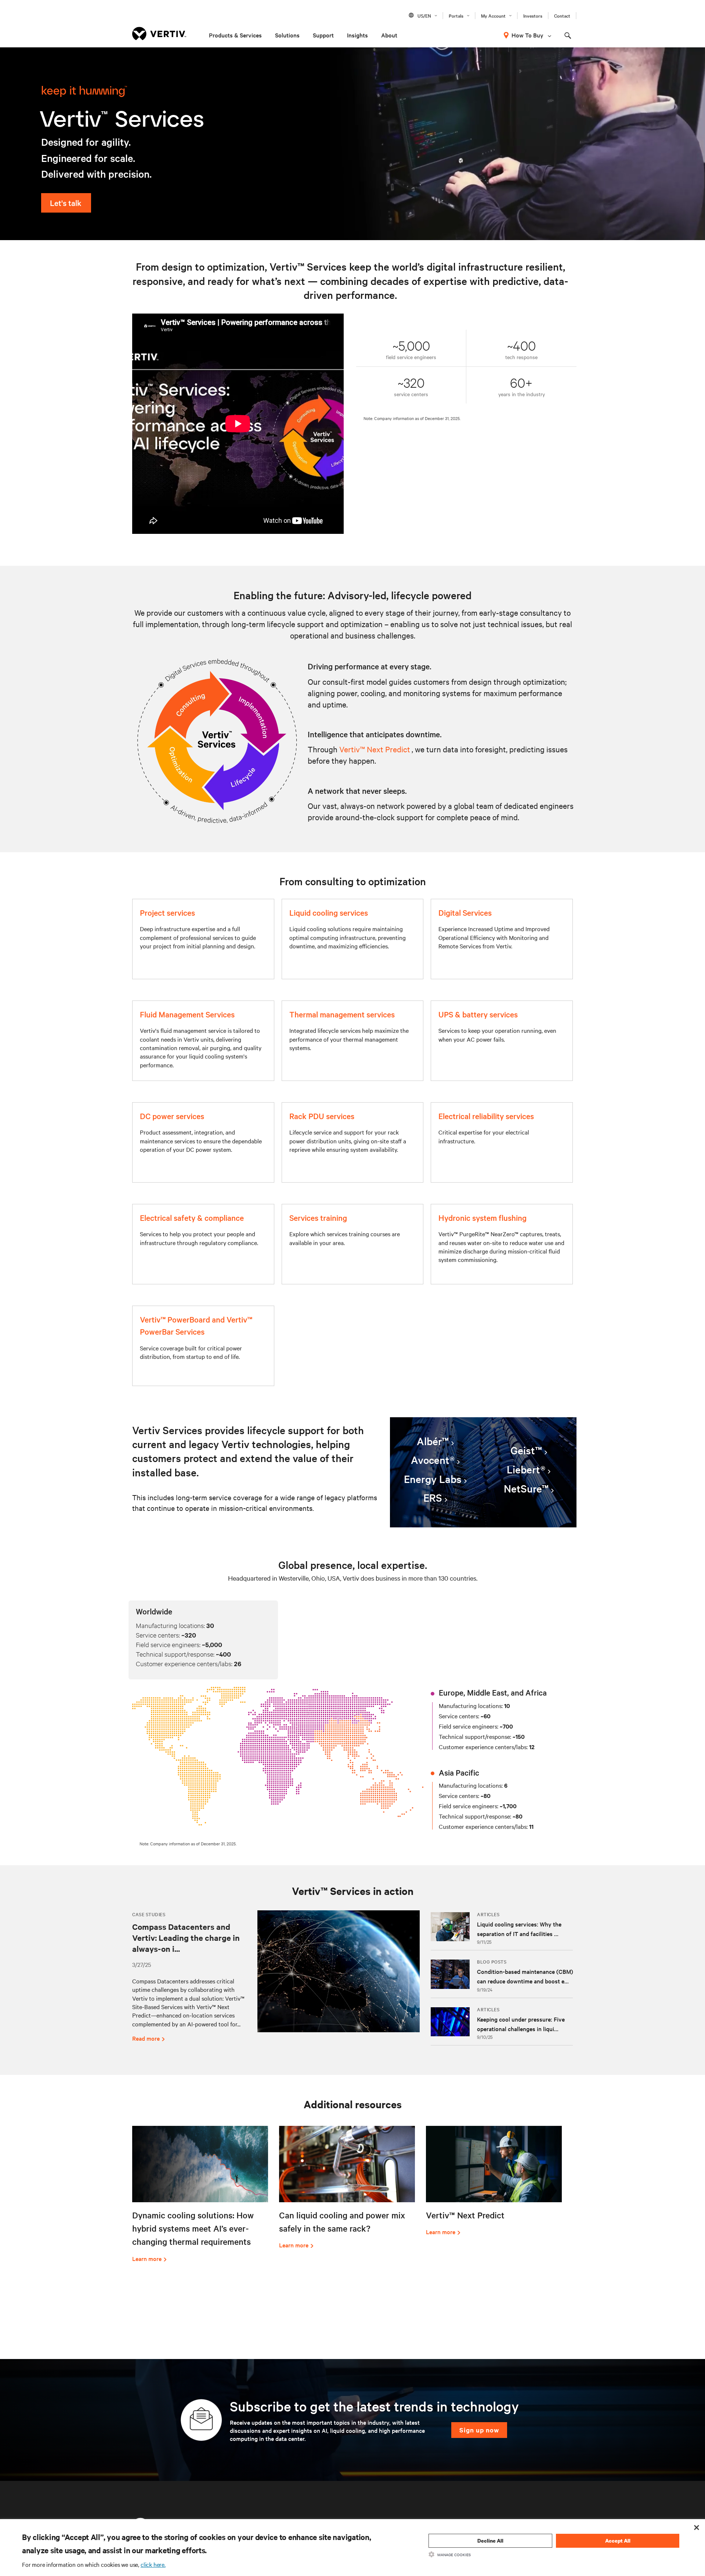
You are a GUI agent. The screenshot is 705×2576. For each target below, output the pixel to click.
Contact (562, 15)
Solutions (287, 35)
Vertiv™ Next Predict (375, 749)
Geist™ (526, 1450)
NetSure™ (526, 1488)
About (389, 35)
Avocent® (433, 1460)
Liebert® (526, 1469)
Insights (357, 35)
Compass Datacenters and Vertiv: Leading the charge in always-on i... (186, 1938)
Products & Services (235, 35)
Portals (456, 15)
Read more (146, 2038)
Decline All (490, 2541)
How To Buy (527, 35)
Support (323, 35)
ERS (433, 1498)
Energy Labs (433, 1479)
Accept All (618, 2541)
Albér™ (433, 1441)
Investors (533, 15)
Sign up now (479, 2430)
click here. (153, 2564)
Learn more (147, 2258)
